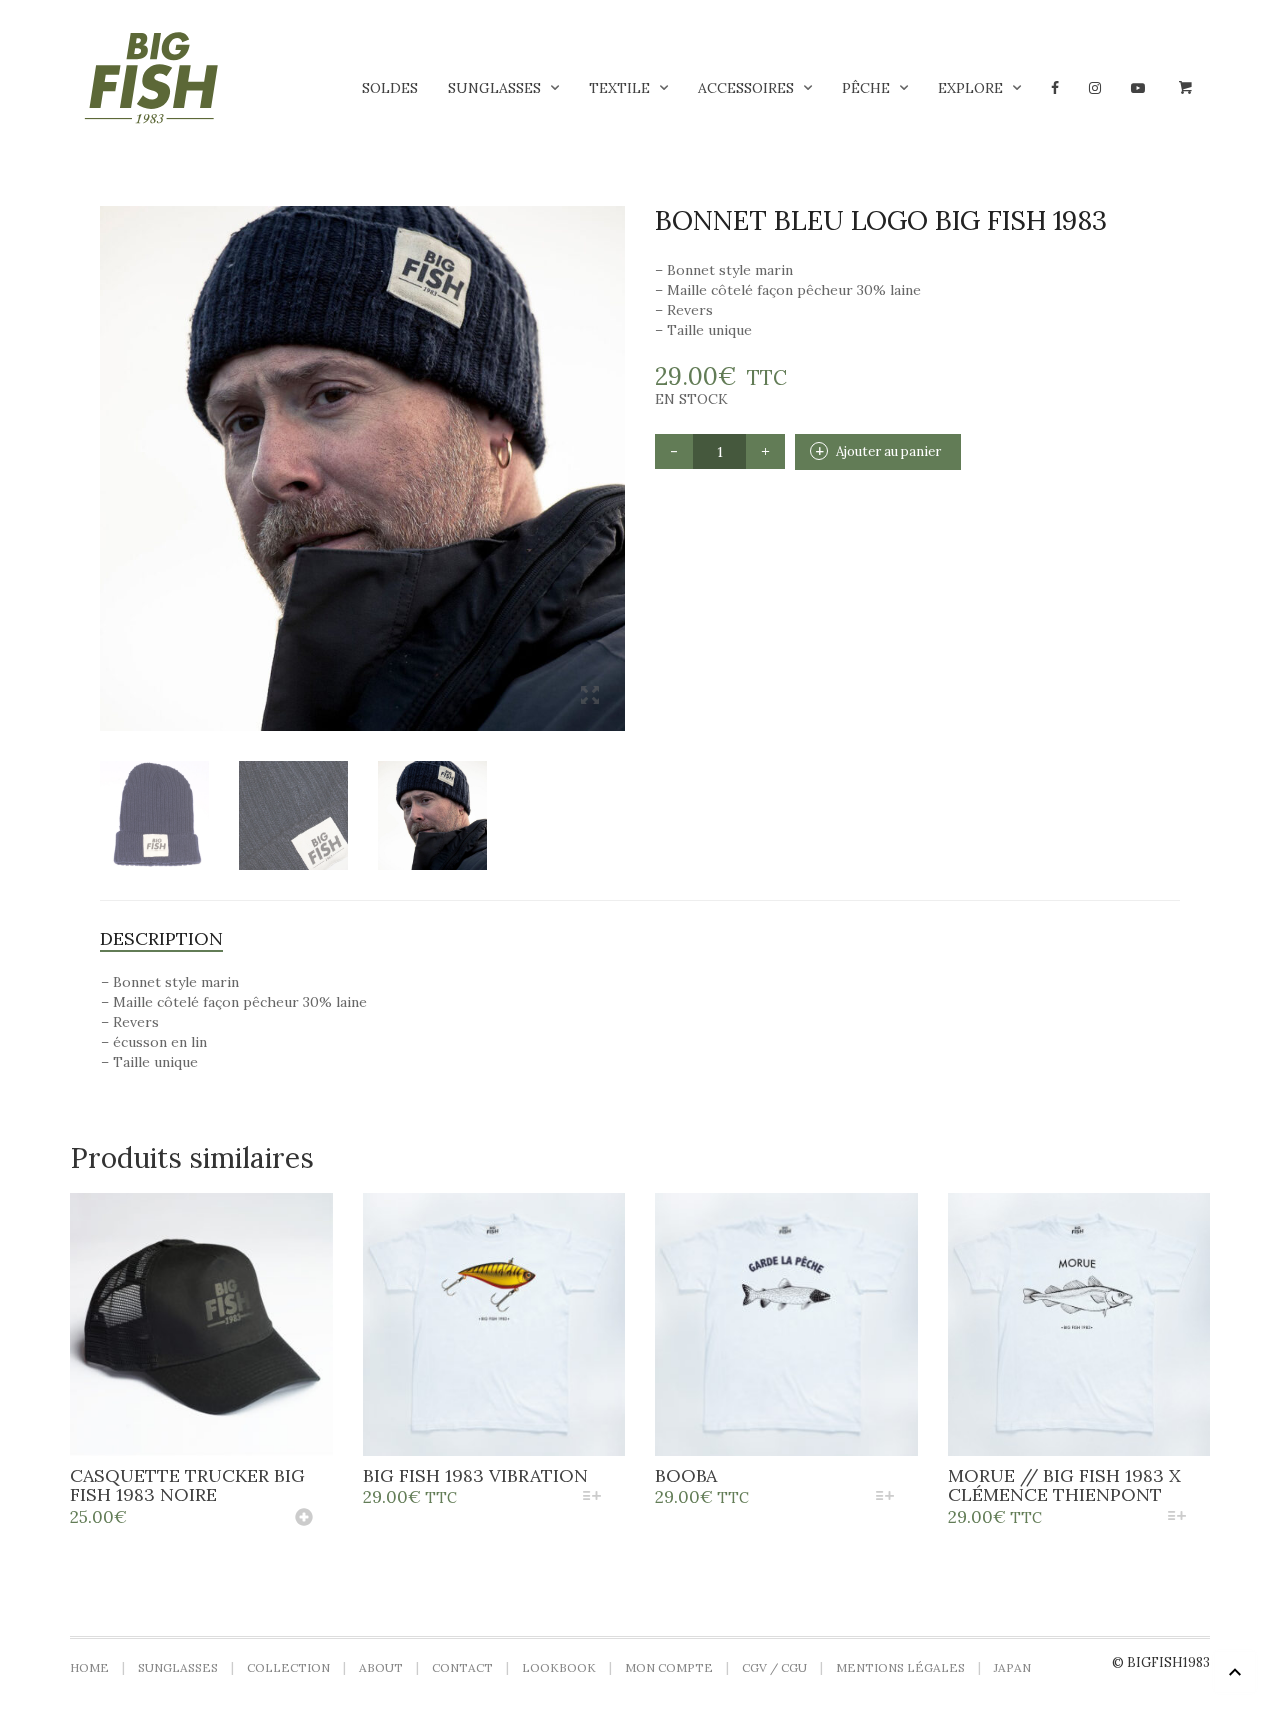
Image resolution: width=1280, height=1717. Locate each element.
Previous (111, 444)
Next (614, 444)
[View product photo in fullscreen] (590, 697)
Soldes (390, 88)
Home (89, 1667)
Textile (619, 88)
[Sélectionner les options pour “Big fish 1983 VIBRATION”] (592, 1497)
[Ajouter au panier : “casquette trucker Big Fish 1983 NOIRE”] (304, 1519)
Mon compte (669, 1667)
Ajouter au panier (888, 451)
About (381, 1667)
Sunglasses (494, 88)
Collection (288, 1667)
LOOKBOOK (559, 1667)
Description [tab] (161, 938)
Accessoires (746, 88)
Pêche (866, 88)
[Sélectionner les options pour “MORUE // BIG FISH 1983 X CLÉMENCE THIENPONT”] (1177, 1517)
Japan (1012, 1667)
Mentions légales (900, 1667)
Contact (462, 1667)
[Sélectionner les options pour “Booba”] (884, 1497)
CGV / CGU (774, 1667)
